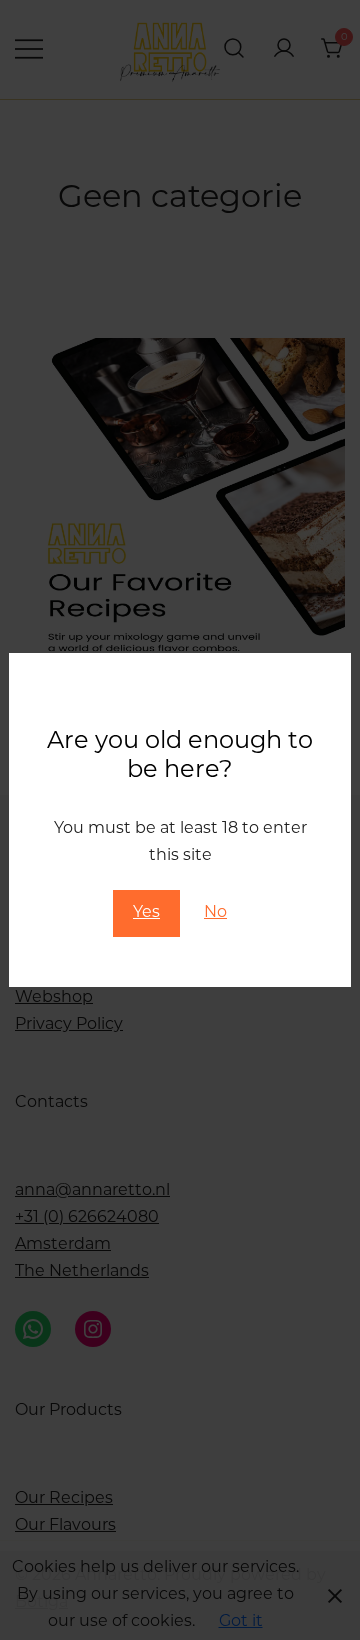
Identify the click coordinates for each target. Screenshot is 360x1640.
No (215, 913)
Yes (146, 913)
